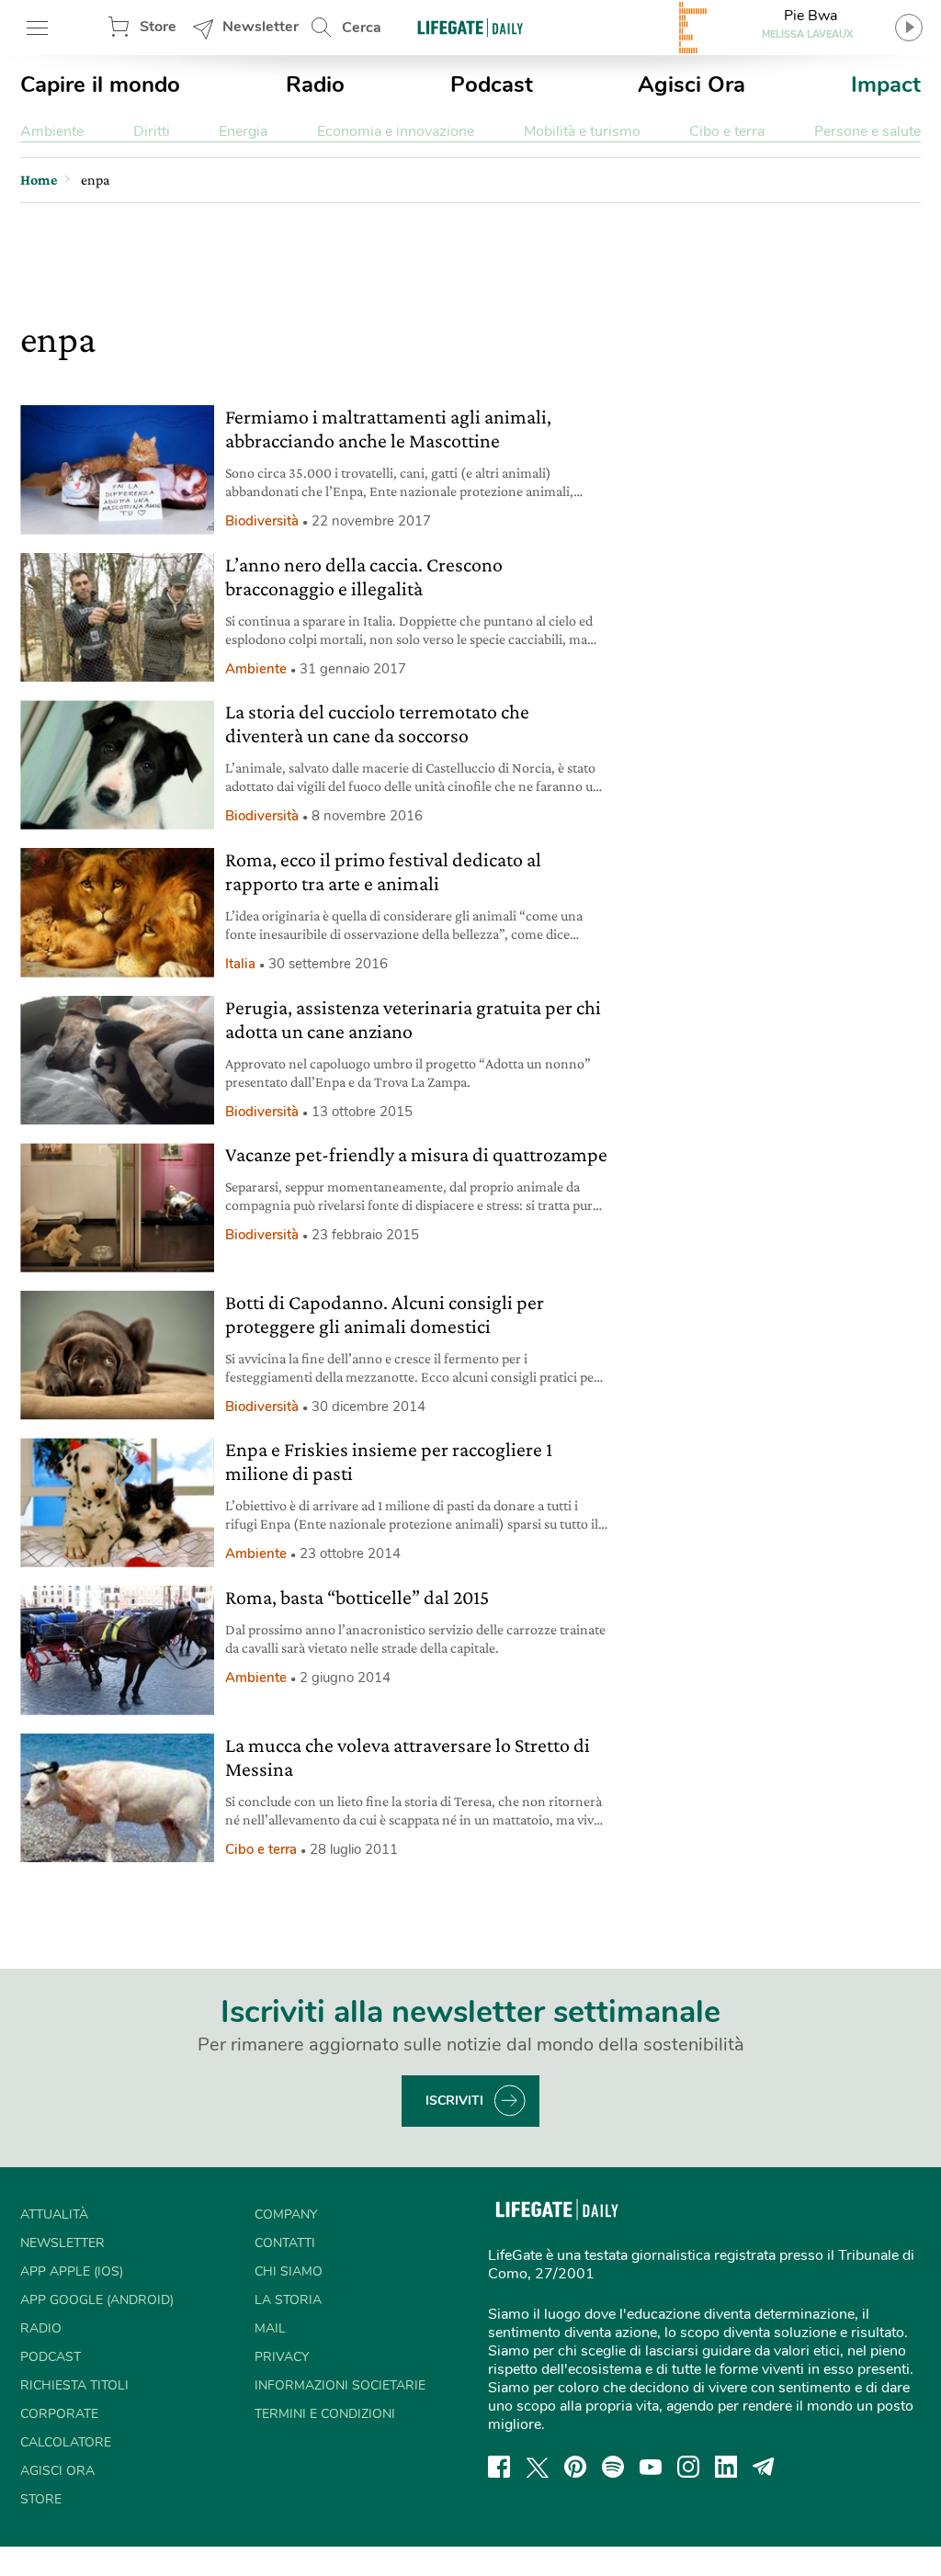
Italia (240, 964)
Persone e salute (867, 131)
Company (286, 2214)
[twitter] (538, 2467)
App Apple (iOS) (72, 2271)
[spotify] (613, 2467)
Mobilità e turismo (582, 131)
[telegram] (764, 2467)
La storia (288, 2300)
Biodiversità (262, 521)
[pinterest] (575, 2467)
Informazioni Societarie (340, 2385)
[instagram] (688, 2467)
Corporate (59, 2414)
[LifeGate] (470, 27)
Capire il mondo (100, 85)
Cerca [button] (362, 28)
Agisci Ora (692, 85)
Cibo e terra (727, 131)
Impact (886, 85)
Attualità (54, 2214)
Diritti (152, 131)
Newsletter (261, 27)
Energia (243, 131)
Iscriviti (454, 2101)
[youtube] (651, 2467)
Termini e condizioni (325, 2414)
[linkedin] (726, 2467)
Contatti (285, 2243)
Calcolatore (66, 2442)
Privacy (282, 2357)
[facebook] (499, 2467)
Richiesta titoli (74, 2385)
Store (158, 27)
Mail (270, 2328)
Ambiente (52, 131)
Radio (315, 85)
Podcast (492, 85)
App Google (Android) (97, 2300)
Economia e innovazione (396, 131)
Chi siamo (289, 2271)
